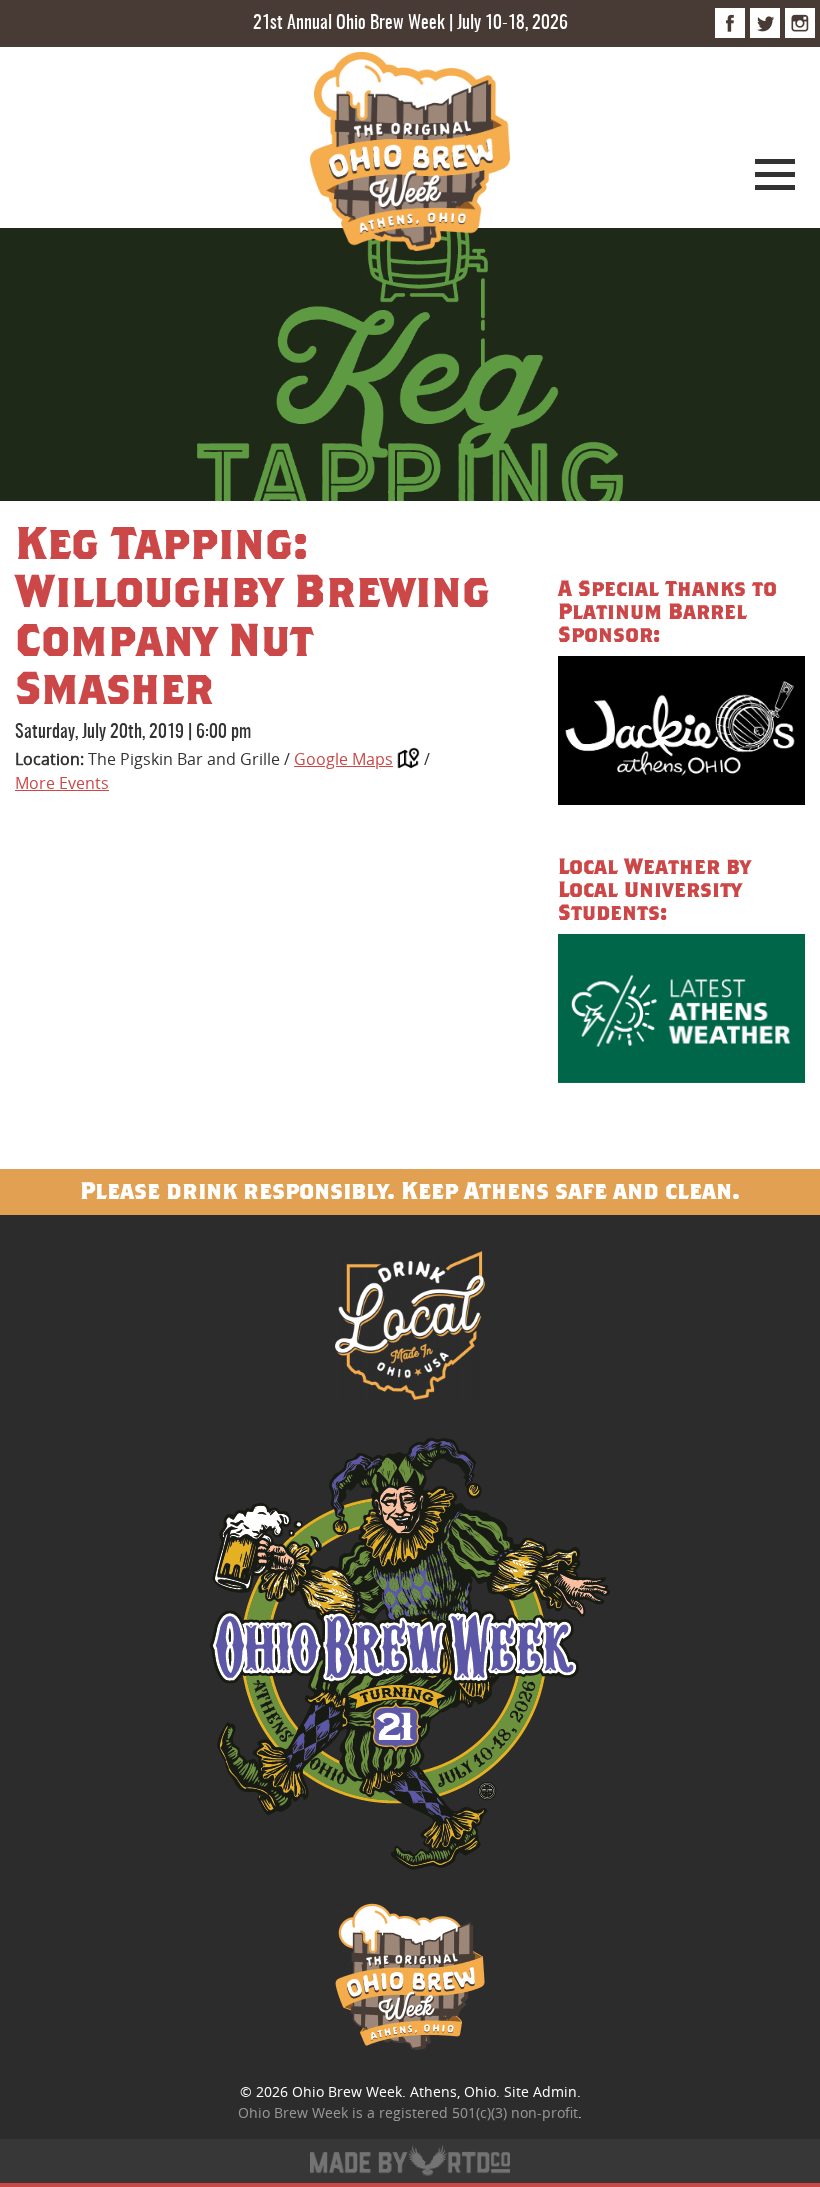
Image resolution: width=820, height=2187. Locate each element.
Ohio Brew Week (347, 2091)
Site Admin (540, 2091)
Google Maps (343, 759)
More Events (62, 783)
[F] (730, 23)
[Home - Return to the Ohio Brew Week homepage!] (410, 154)
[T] (765, 23)
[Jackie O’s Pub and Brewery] (681, 733)
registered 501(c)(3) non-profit (478, 2112)
